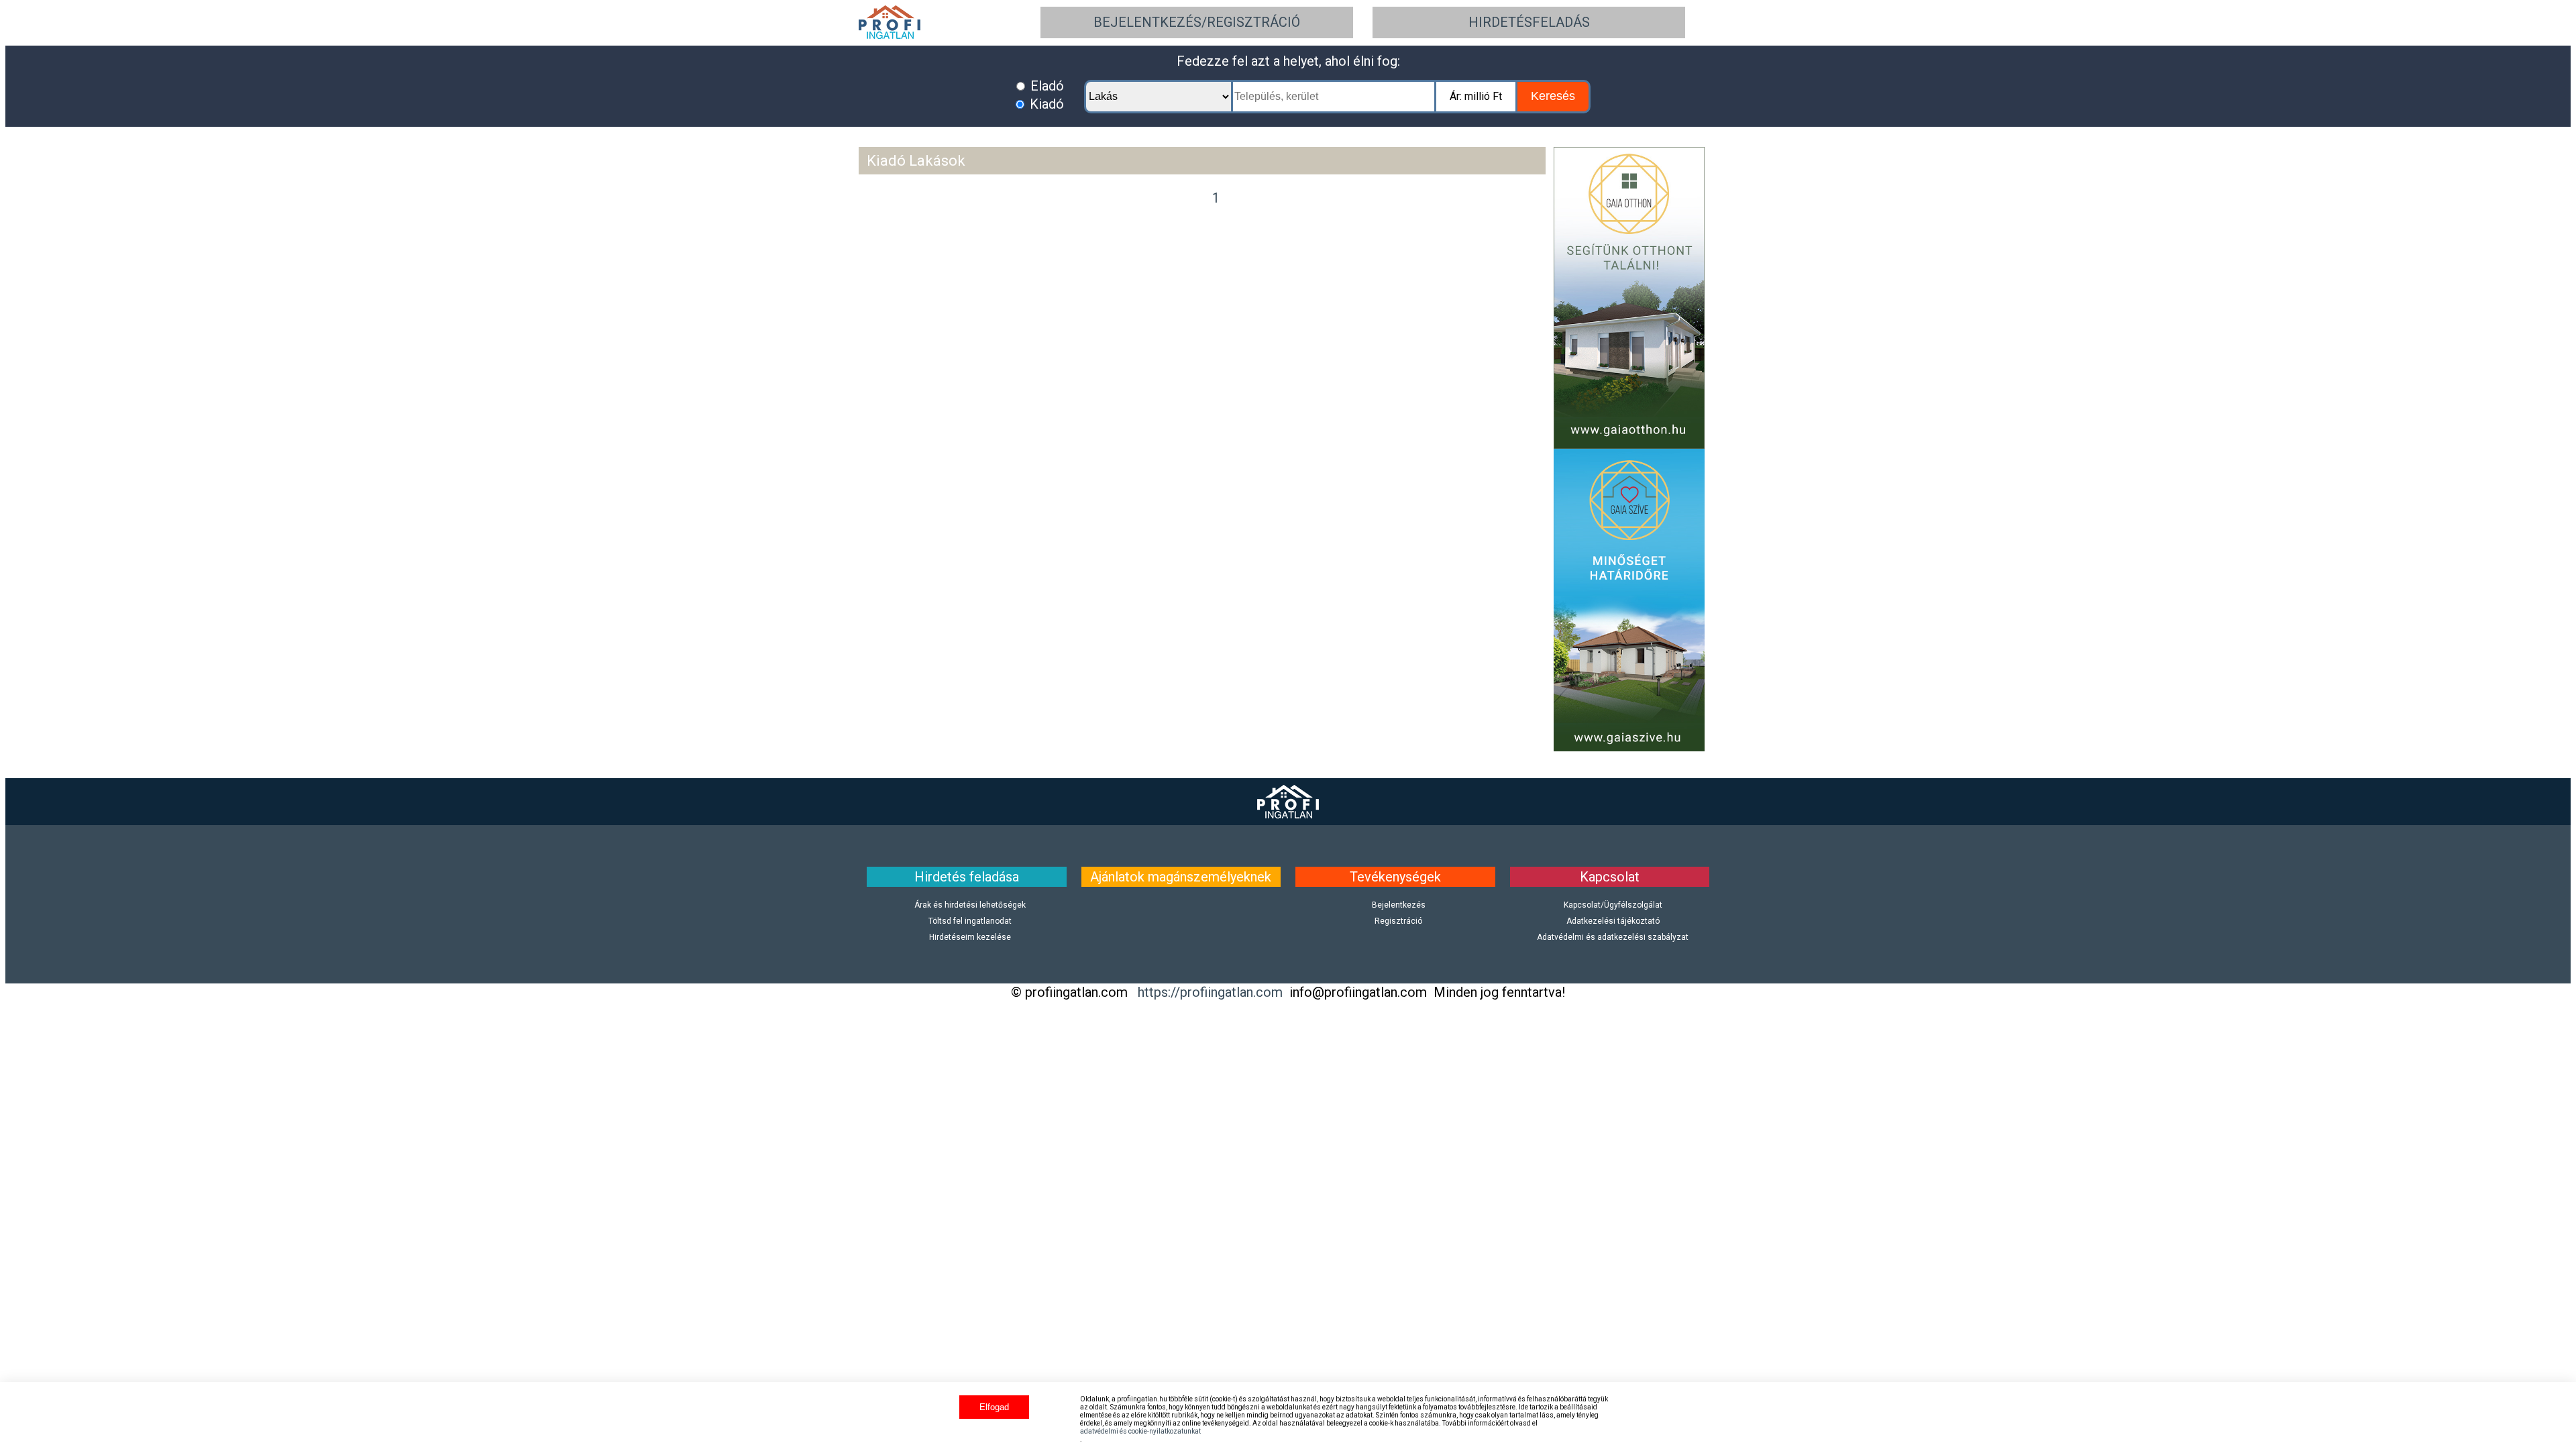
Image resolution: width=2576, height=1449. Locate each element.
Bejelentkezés (1399, 905)
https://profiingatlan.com (1210, 992)
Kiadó (1045, 104)
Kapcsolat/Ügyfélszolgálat (1613, 905)
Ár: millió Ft (1476, 96)
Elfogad (994, 1407)
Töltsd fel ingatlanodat (970, 921)
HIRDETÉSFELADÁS (1529, 22)
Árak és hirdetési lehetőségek (970, 905)
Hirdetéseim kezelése (970, 937)
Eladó (1045, 86)
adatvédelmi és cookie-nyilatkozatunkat (1140, 1431)
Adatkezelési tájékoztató (1613, 921)
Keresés (1553, 96)
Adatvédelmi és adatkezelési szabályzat (1613, 937)
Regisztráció (1398, 921)
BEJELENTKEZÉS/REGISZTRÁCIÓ (1197, 22)
